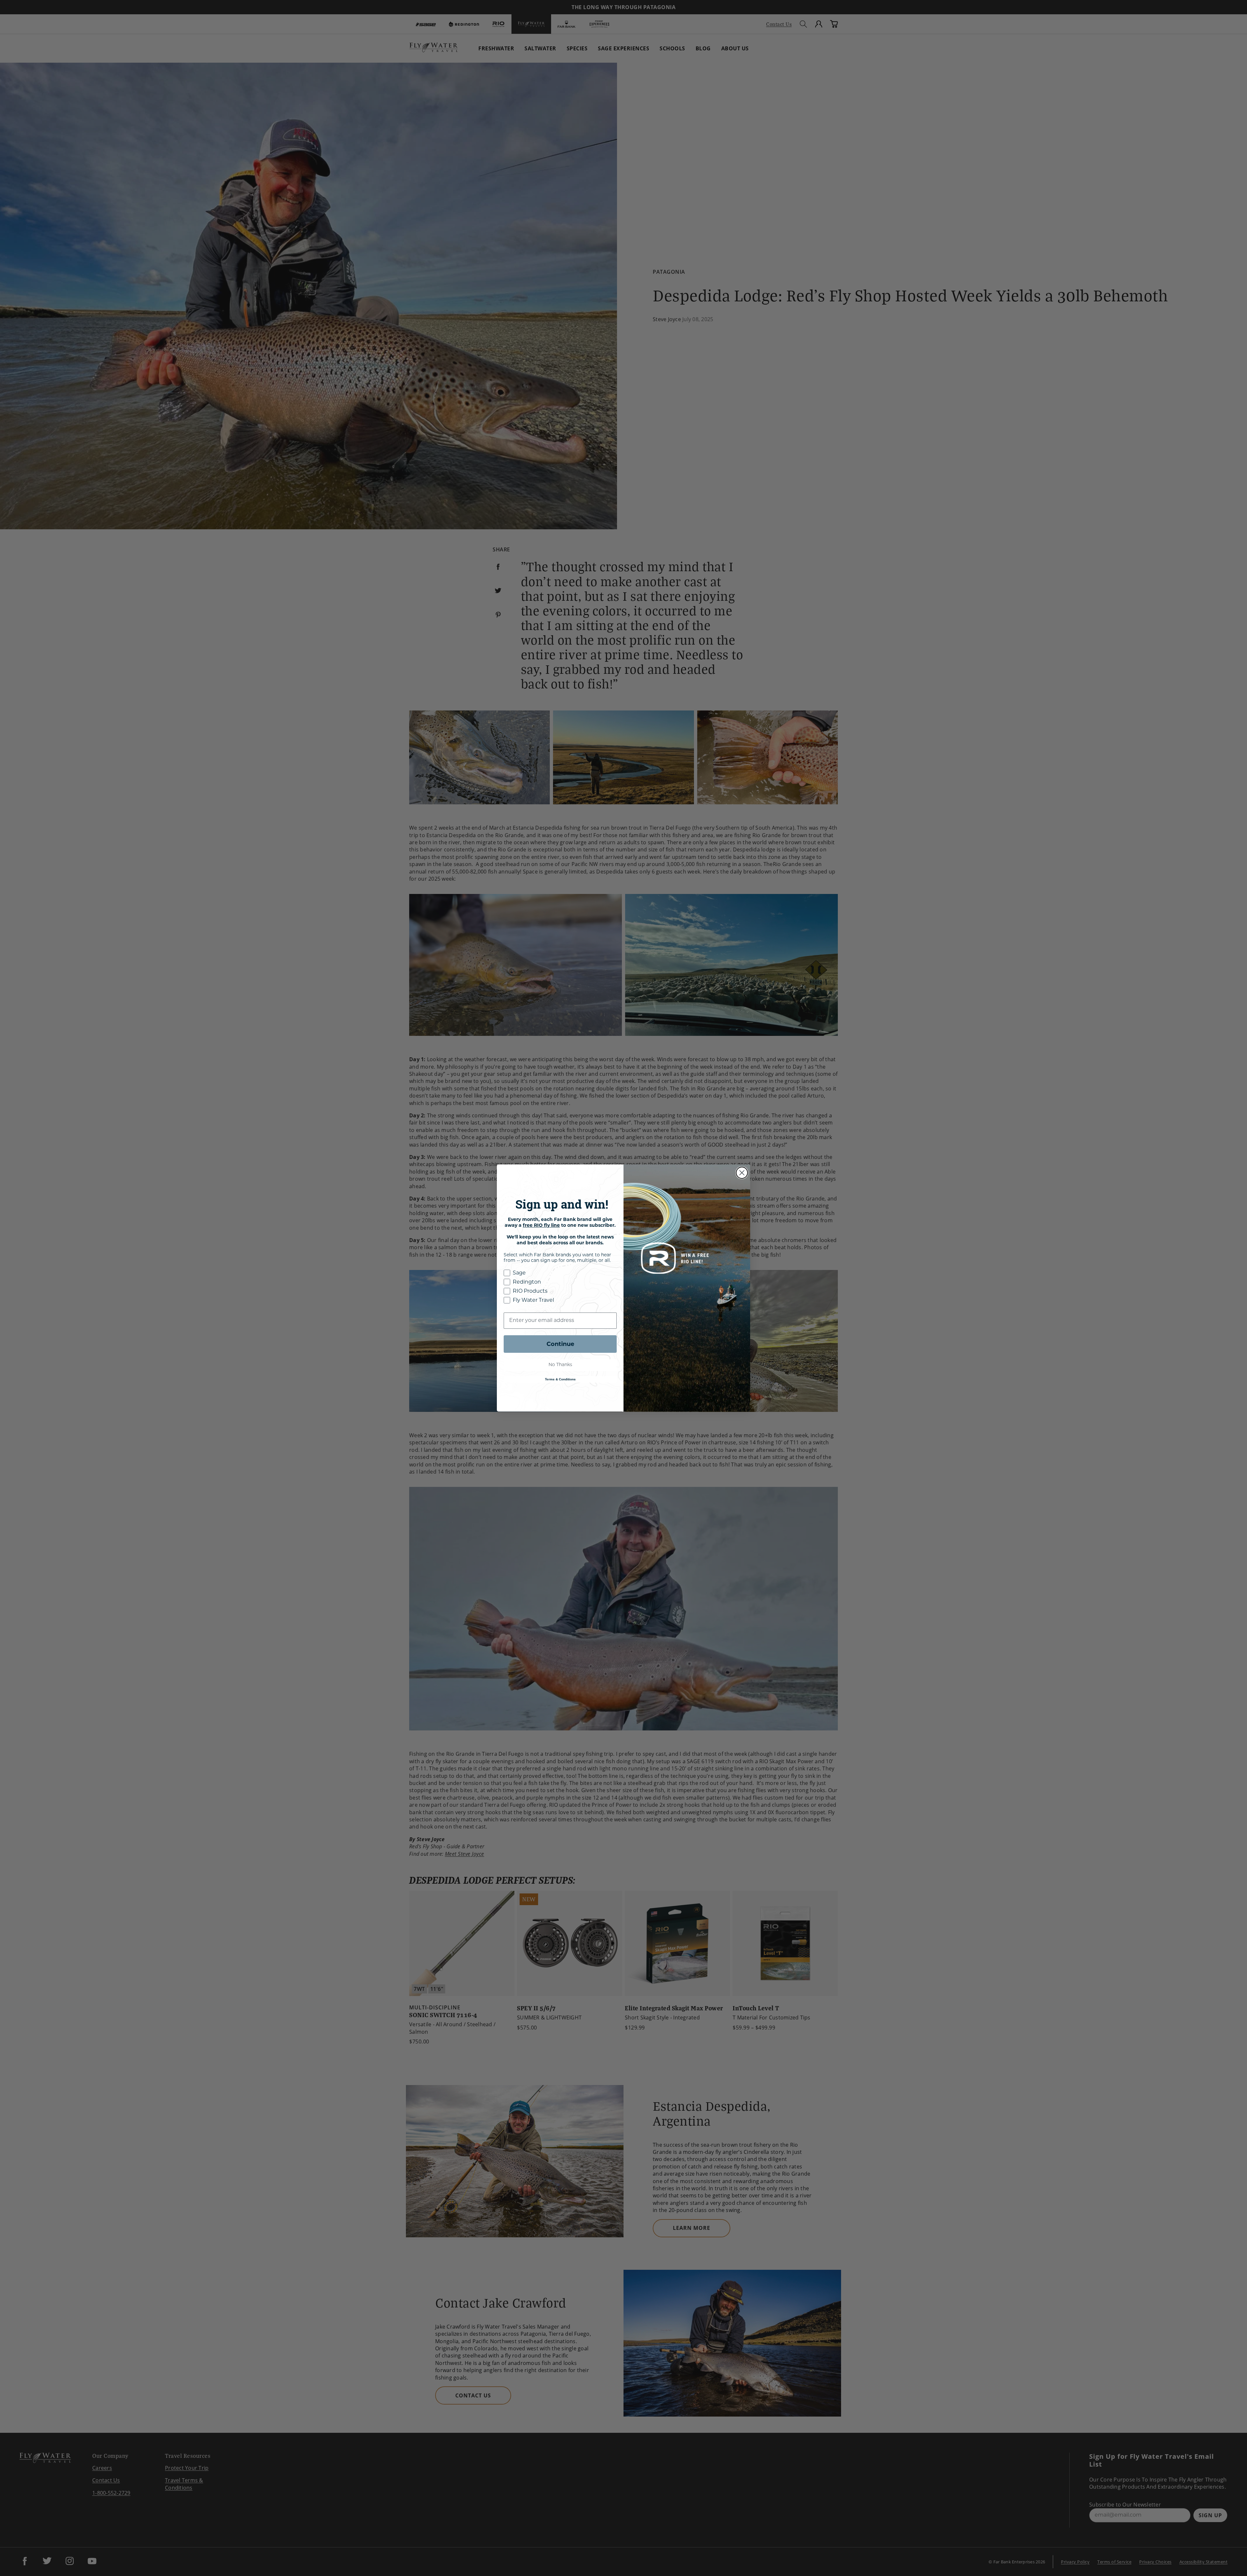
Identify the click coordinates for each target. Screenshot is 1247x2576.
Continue (560, 1344)
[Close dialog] (742, 1173)
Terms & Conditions (560, 1379)
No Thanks (560, 1365)
